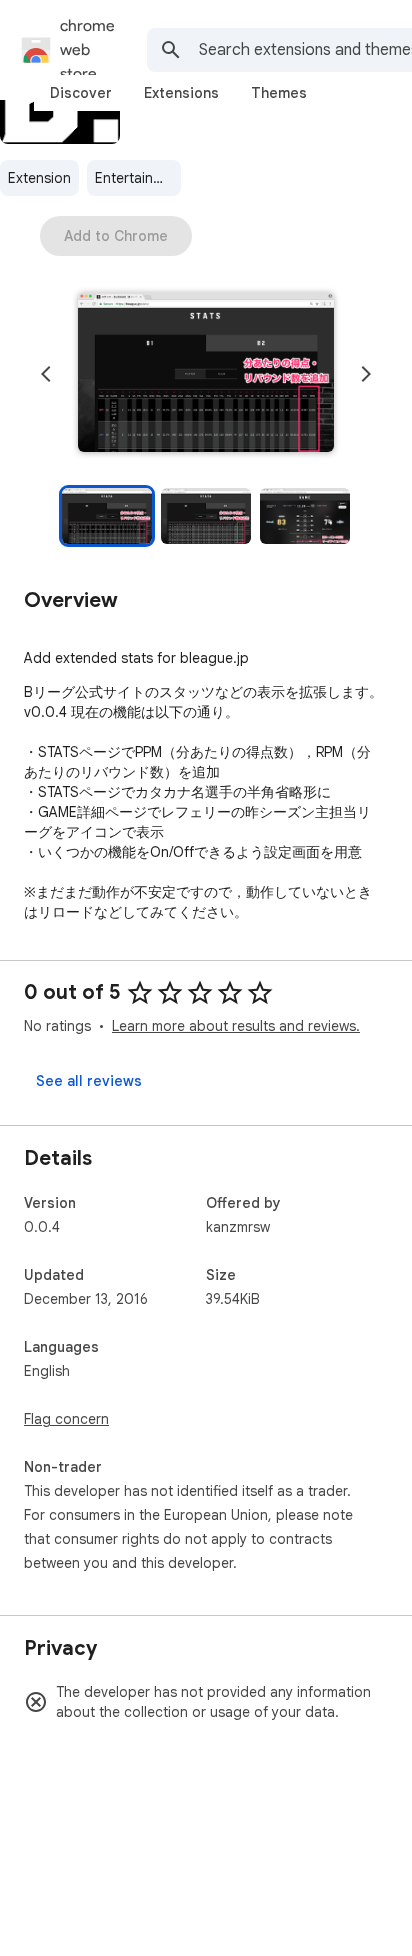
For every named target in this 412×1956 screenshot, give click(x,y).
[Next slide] (366, 374)
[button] (206, 374)
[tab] (81, 93)
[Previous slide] (46, 374)
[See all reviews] (89, 1081)
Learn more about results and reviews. (236, 1026)
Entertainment (138, 178)
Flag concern (66, 1419)
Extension (39, 178)
